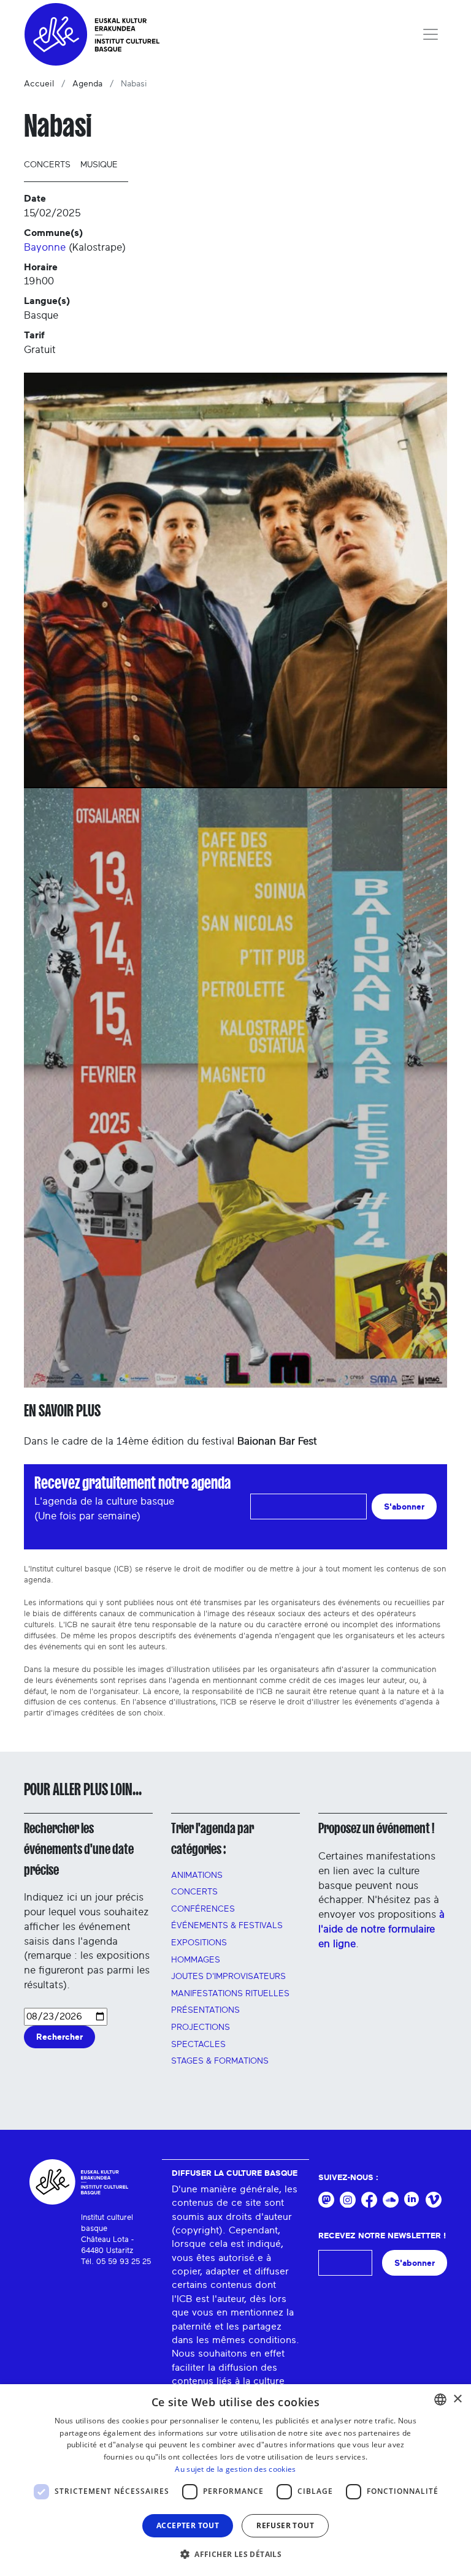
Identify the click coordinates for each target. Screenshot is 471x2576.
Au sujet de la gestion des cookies (235, 2469)
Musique (99, 165)
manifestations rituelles (230, 1994)
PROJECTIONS (201, 2027)
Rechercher (59, 2037)
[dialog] (235, 2480)
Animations (197, 1875)
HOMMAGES (196, 1960)
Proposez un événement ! (376, 1828)
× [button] (457, 2399)
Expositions (199, 1943)
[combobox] (440, 2399)
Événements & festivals (227, 1926)
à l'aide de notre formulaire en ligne (381, 1929)
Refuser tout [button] (285, 2525)
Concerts (47, 165)
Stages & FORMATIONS (220, 2061)
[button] (235, 2554)
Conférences (203, 1909)
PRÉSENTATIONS (205, 2010)
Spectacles (198, 2045)
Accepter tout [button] (188, 2525)
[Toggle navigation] (431, 34)
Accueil (39, 84)
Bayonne (45, 247)
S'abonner (404, 1507)
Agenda (87, 84)
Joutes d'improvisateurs (228, 1977)
